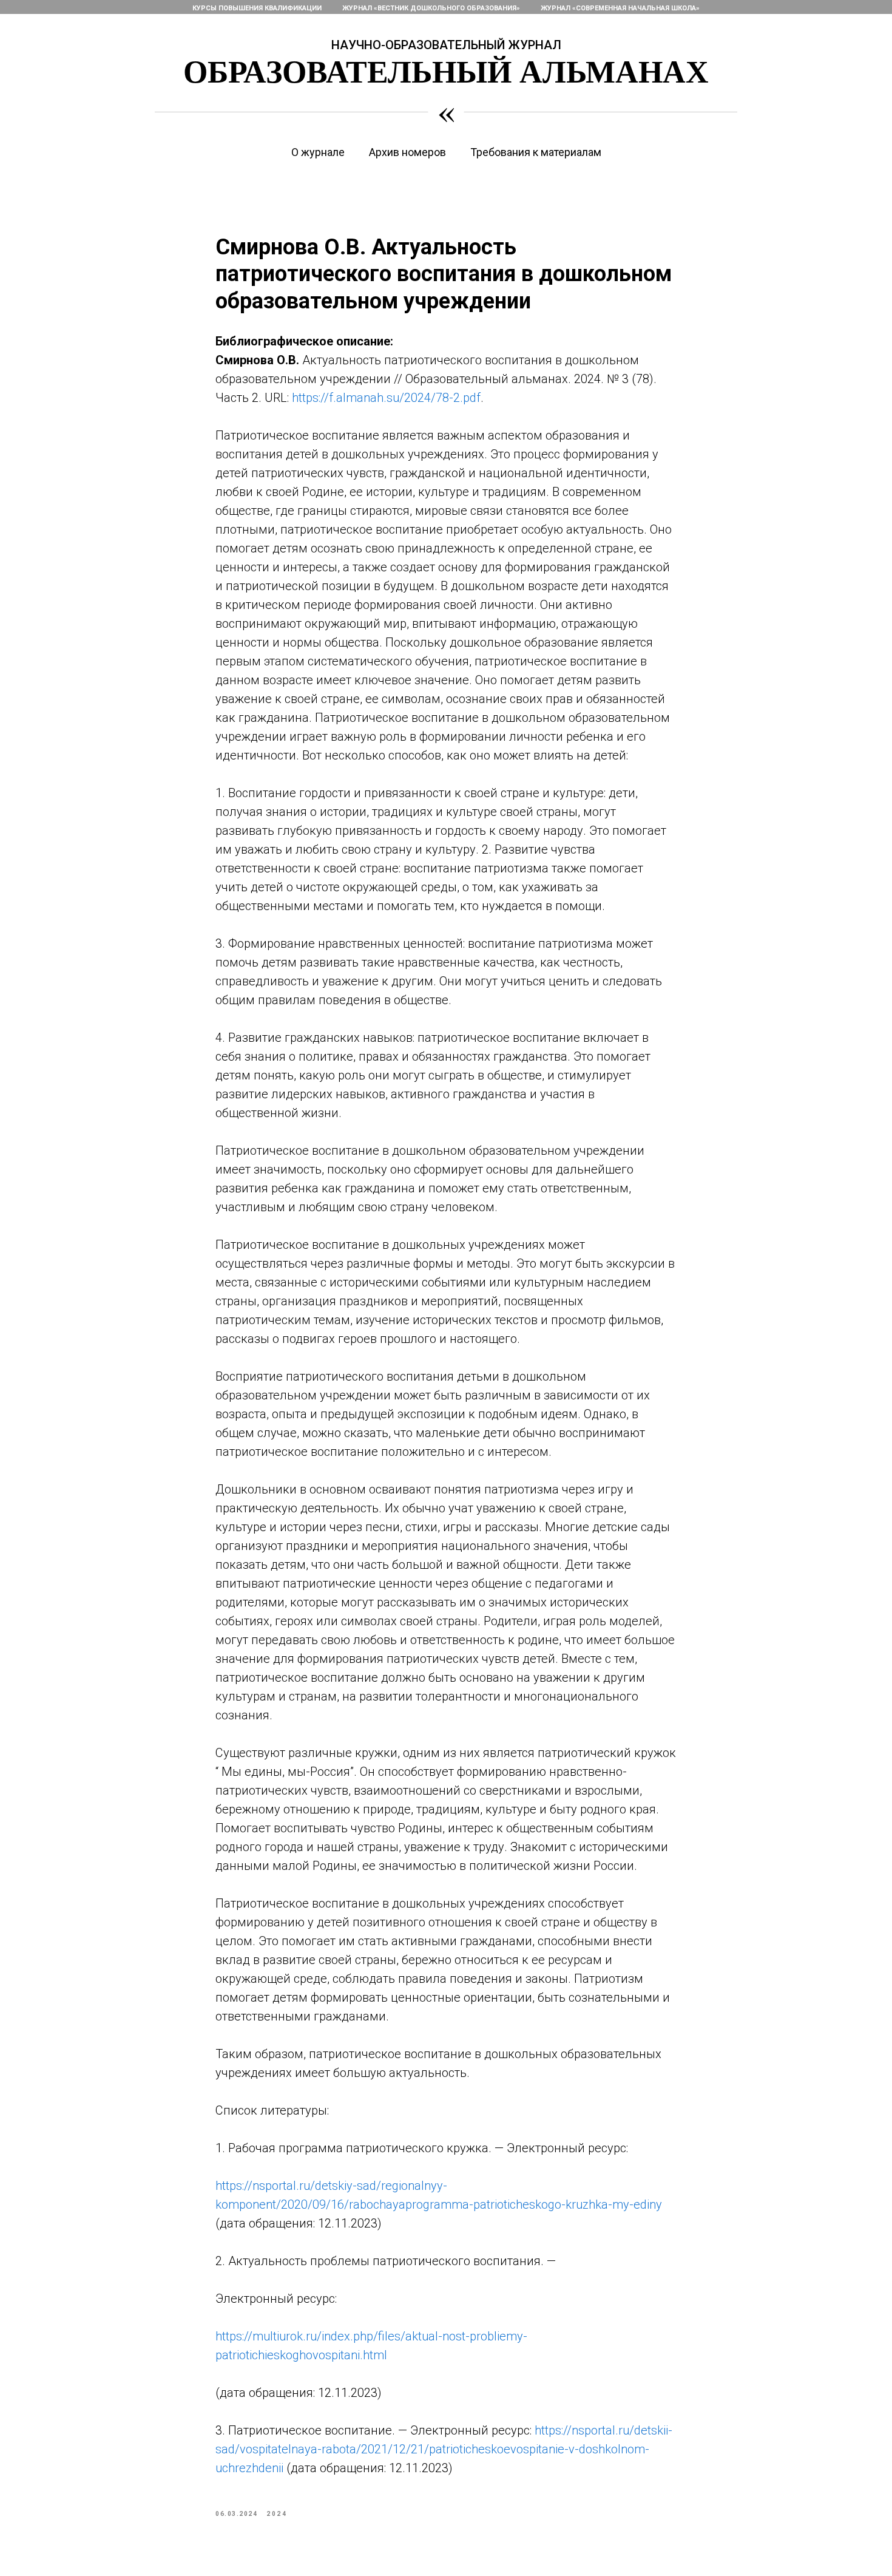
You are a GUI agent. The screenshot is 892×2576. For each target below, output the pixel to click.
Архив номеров (407, 152)
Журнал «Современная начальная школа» (620, 8)
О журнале (318, 152)
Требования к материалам (536, 152)
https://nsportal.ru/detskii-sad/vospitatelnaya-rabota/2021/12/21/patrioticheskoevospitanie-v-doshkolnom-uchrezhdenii (444, 2449)
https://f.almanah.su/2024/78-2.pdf (386, 398)
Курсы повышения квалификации (257, 8)
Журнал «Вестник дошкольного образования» (431, 8)
